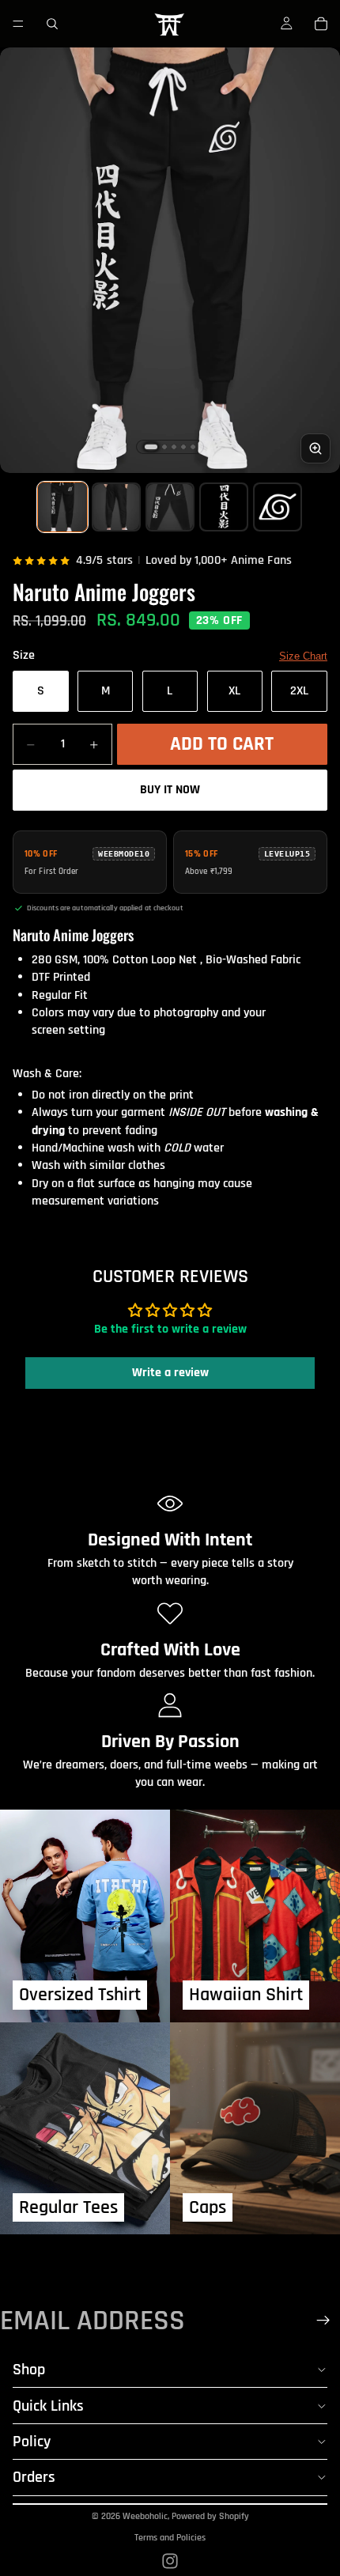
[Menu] (18, 24)
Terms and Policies (170, 2538)
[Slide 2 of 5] (116, 507)
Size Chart (303, 656)
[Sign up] (323, 2321)
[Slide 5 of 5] (278, 507)
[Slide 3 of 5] (170, 507)
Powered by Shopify (210, 2516)
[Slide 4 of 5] (224, 507)
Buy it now (170, 790)
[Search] (52, 24)
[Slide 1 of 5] (62, 507)
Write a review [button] (170, 1373)
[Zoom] (315, 448)
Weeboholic (145, 2516)
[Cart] (321, 24)
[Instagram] (170, 2561)
